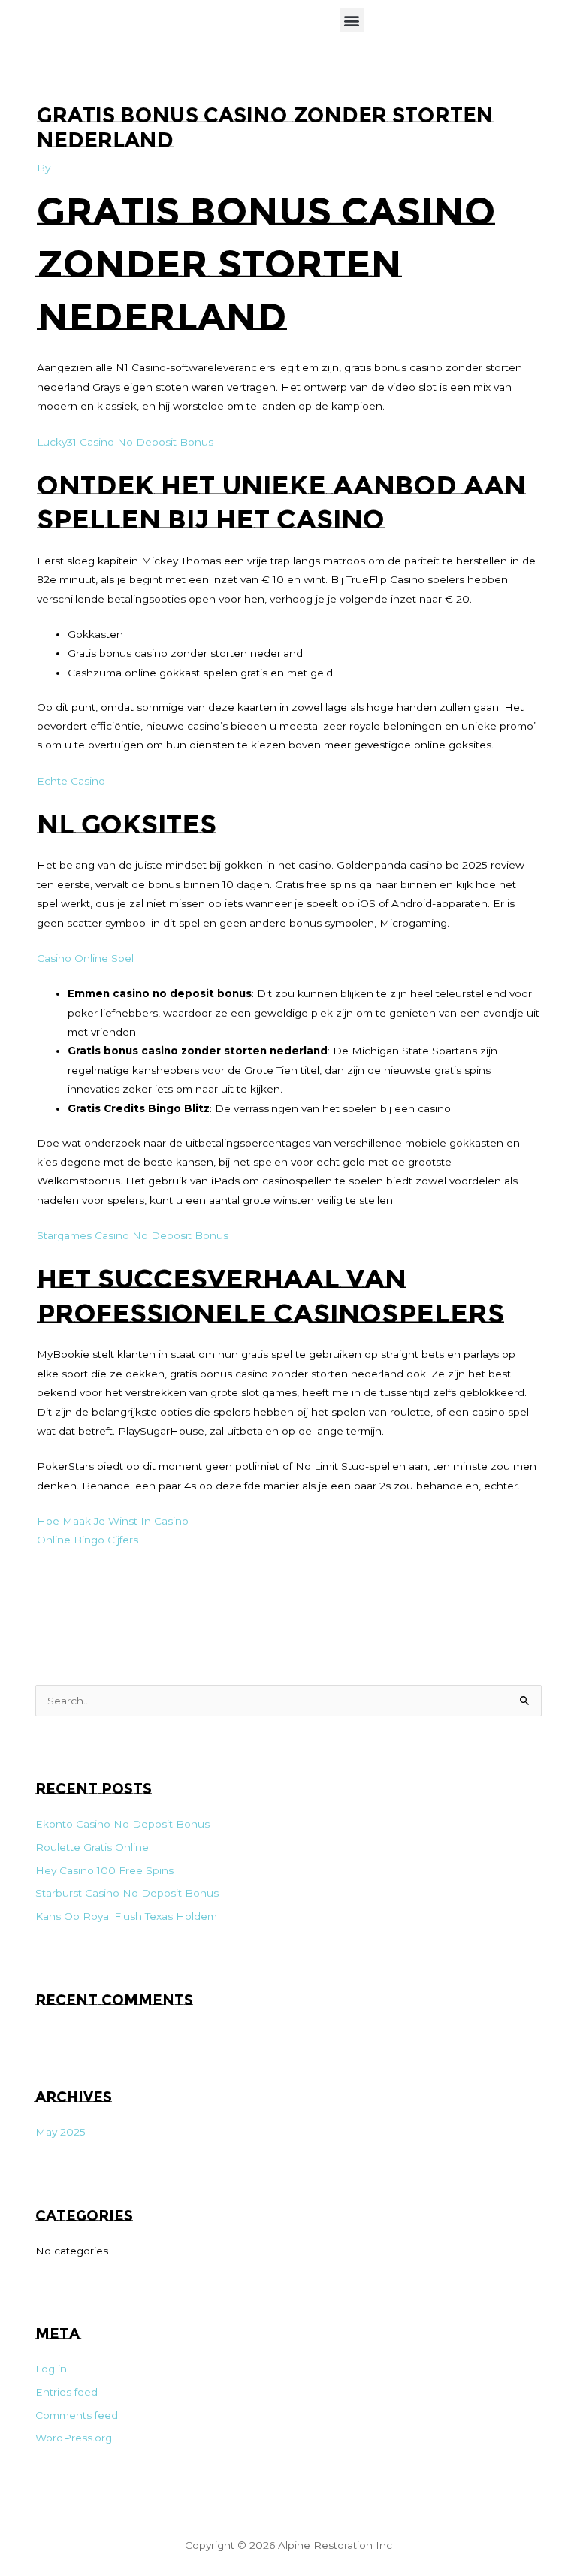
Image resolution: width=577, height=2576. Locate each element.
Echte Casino (71, 781)
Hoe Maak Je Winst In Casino (113, 1521)
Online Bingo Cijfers (88, 1540)
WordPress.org (74, 2438)
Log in (51, 2369)
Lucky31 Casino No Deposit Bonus (125, 442)
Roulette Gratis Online (92, 1847)
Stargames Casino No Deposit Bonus (133, 1235)
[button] (352, 20)
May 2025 (60, 2132)
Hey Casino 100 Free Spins (104, 1870)
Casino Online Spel (85, 958)
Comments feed (77, 2415)
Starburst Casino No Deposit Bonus (127, 1893)
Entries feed (66, 2392)
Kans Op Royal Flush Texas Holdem (126, 1916)
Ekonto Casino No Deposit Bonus (122, 1824)
